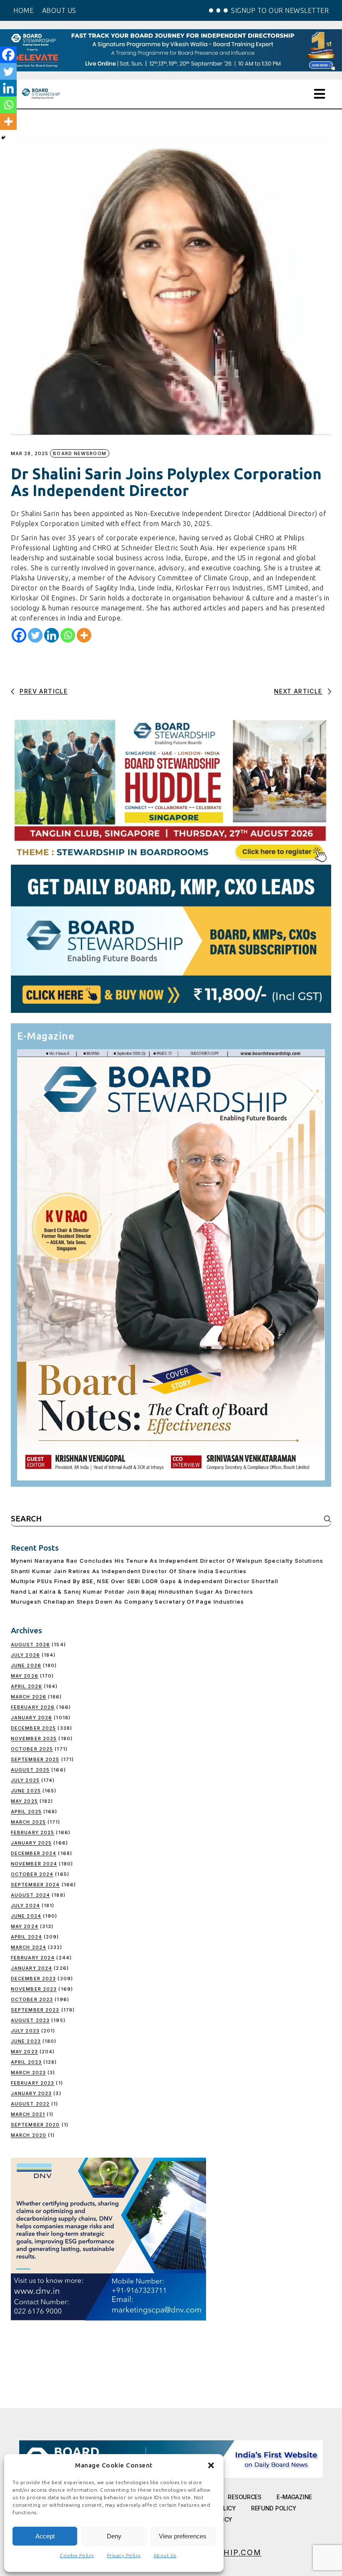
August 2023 (30, 2020)
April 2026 (26, 1686)
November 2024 (34, 1864)
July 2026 (25, 1655)
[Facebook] (19, 635)
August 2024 (30, 1895)
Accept (45, 2536)
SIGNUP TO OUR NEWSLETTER (280, 10)
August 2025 (30, 1770)
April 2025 (26, 1812)
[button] (211, 2465)
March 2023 (28, 2072)
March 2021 (28, 2114)
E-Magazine (294, 2497)
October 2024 (32, 1874)
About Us (165, 2555)
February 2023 (33, 2083)
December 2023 (33, 1979)
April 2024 (26, 1937)
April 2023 (26, 2062)
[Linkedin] (52, 635)
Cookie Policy (77, 2555)
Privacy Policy (124, 2555)
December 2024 (34, 1853)
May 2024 (25, 1926)
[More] (84, 635)
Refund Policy (274, 2508)
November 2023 (34, 1989)
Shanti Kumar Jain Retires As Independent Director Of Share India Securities (129, 1571)
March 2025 (28, 1822)
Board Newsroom (79, 453)
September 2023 (35, 2010)
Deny (114, 2536)
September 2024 (35, 1885)
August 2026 (30, 1645)
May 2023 (24, 2052)
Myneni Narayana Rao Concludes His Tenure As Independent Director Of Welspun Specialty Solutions (167, 1561)
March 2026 (29, 1697)
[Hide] (3, 138)
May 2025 (24, 1801)
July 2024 (25, 1905)
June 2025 (26, 1791)
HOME (23, 10)
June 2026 (26, 1665)
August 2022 (30, 2104)
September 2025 (35, 1759)
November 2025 (34, 1738)
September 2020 (35, 2125)
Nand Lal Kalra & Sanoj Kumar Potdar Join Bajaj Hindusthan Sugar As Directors (132, 1592)
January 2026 (31, 1718)
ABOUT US (59, 10)
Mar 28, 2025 (30, 454)
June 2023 (26, 2041)
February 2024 (33, 1958)
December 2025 (33, 1728)
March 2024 (29, 1947)
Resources (244, 2497)
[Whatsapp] (68, 635)
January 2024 (31, 1968)
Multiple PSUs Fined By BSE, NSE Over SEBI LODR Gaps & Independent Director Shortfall (145, 1581)
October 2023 (32, 1999)
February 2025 (33, 1832)
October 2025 (32, 1749)
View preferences (183, 2536)
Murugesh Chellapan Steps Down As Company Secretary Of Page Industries (128, 1602)
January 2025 (31, 1843)
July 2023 (25, 2031)
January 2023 (31, 2093)
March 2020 (29, 2135)
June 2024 (26, 1916)
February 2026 (33, 1707)
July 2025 (25, 1780)
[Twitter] (35, 635)
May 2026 (25, 1676)
